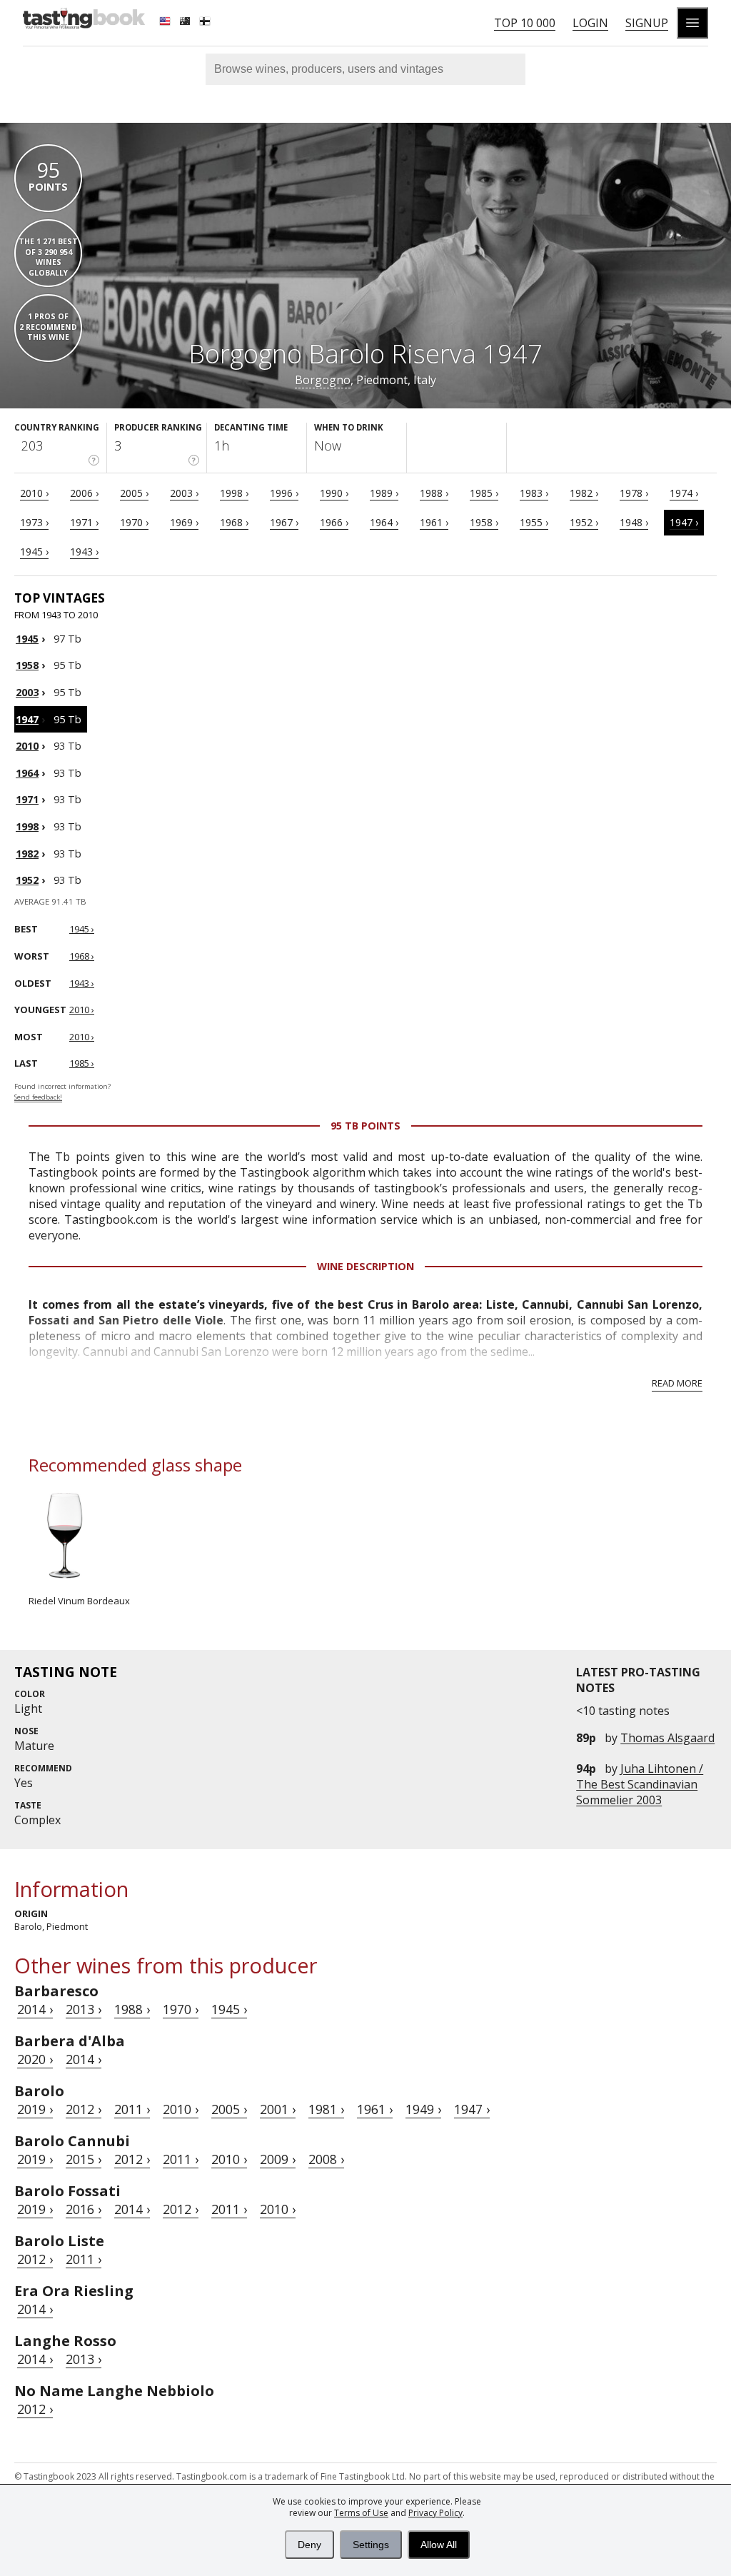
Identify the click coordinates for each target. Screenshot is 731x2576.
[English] (166, 23)
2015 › (84, 2159)
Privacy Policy (435, 2513)
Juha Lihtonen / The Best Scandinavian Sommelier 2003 (640, 1784)
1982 (27, 854)
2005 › (134, 493)
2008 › (326, 2159)
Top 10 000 (525, 23)
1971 (27, 799)
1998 (27, 826)
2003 (27, 692)
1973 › (34, 522)
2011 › (132, 2109)
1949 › (423, 2109)
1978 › (634, 493)
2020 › (35, 2059)
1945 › (34, 552)
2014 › (35, 2009)
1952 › (584, 522)
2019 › (35, 2109)
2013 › (84, 2009)
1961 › (434, 522)
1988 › (434, 493)
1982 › (584, 493)
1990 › (334, 493)
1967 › (284, 522)
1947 (27, 719)
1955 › (534, 522)
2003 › (184, 493)
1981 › (326, 2109)
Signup (647, 23)
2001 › (278, 2109)
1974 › (684, 493)
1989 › (384, 493)
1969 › (184, 522)
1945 (27, 639)
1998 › (234, 493)
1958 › (484, 522)
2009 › (278, 2159)
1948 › (634, 522)
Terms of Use (361, 2513)
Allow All (439, 2545)
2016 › (84, 2209)
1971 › (84, 522)
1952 (27, 880)
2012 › (84, 2109)
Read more (677, 1383)
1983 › (534, 493)
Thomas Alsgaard (667, 1738)
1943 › (84, 552)
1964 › (384, 522)
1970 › (134, 522)
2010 (27, 746)
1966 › (334, 522)
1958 (27, 665)
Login (590, 23)
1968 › (234, 522)
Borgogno (323, 380)
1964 (27, 773)
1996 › (284, 493)
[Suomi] (206, 23)
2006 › (84, 493)
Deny (309, 2545)
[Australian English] (186, 23)
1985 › (484, 493)
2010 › (34, 493)
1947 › (684, 522)
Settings (371, 2545)
